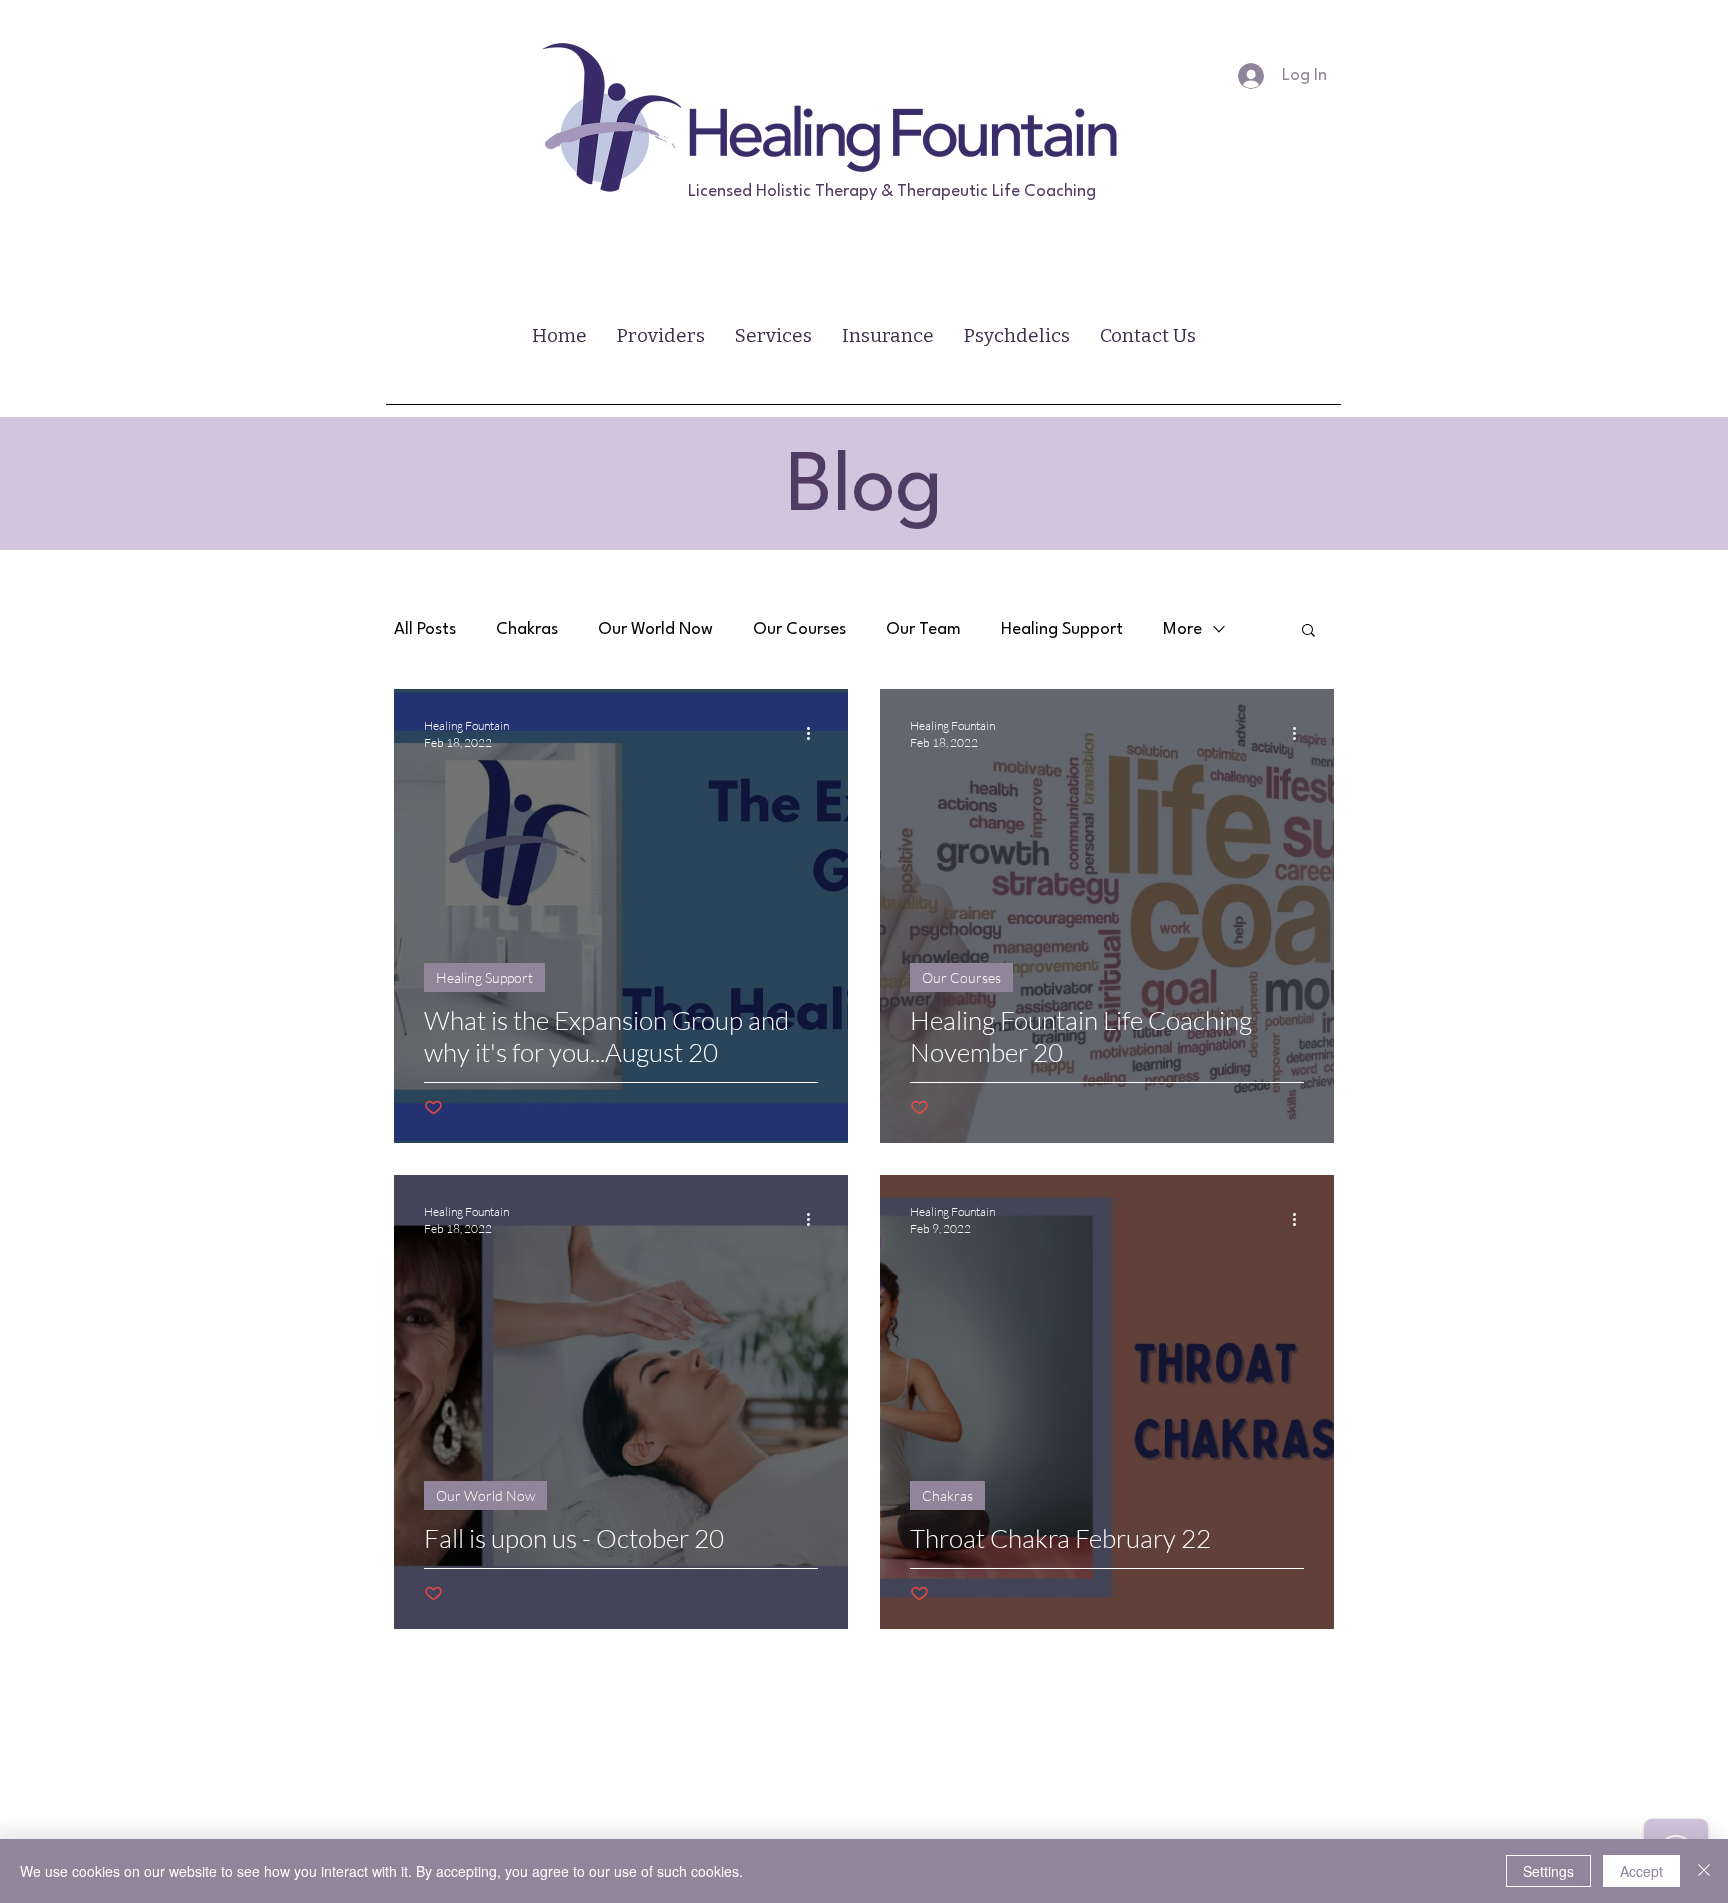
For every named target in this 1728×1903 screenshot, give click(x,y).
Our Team (923, 629)
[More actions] (815, 733)
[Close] (1704, 1871)
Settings (1548, 1871)
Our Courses (799, 629)
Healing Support (1062, 629)
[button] (1308, 631)
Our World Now (655, 629)
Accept (1641, 1871)
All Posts (425, 629)
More (1182, 629)
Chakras (527, 629)
